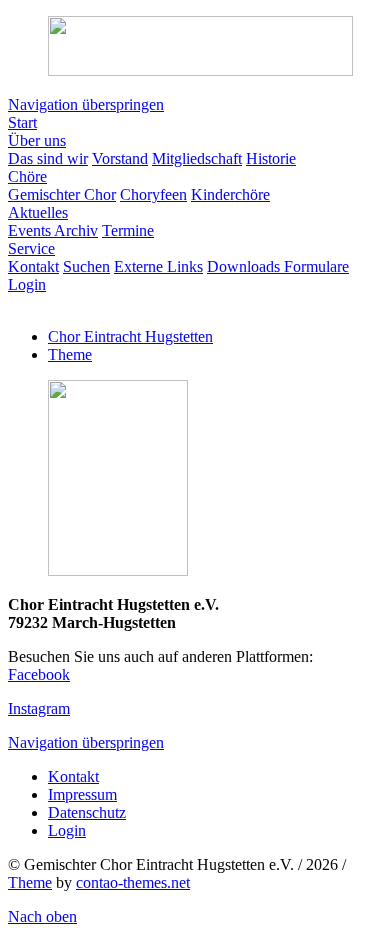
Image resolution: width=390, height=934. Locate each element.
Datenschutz (87, 812)
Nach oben (42, 916)
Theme (70, 354)
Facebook (39, 674)
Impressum (82, 794)
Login (67, 830)
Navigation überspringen (86, 104)
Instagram (39, 708)
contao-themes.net (133, 882)
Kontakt (73, 776)
